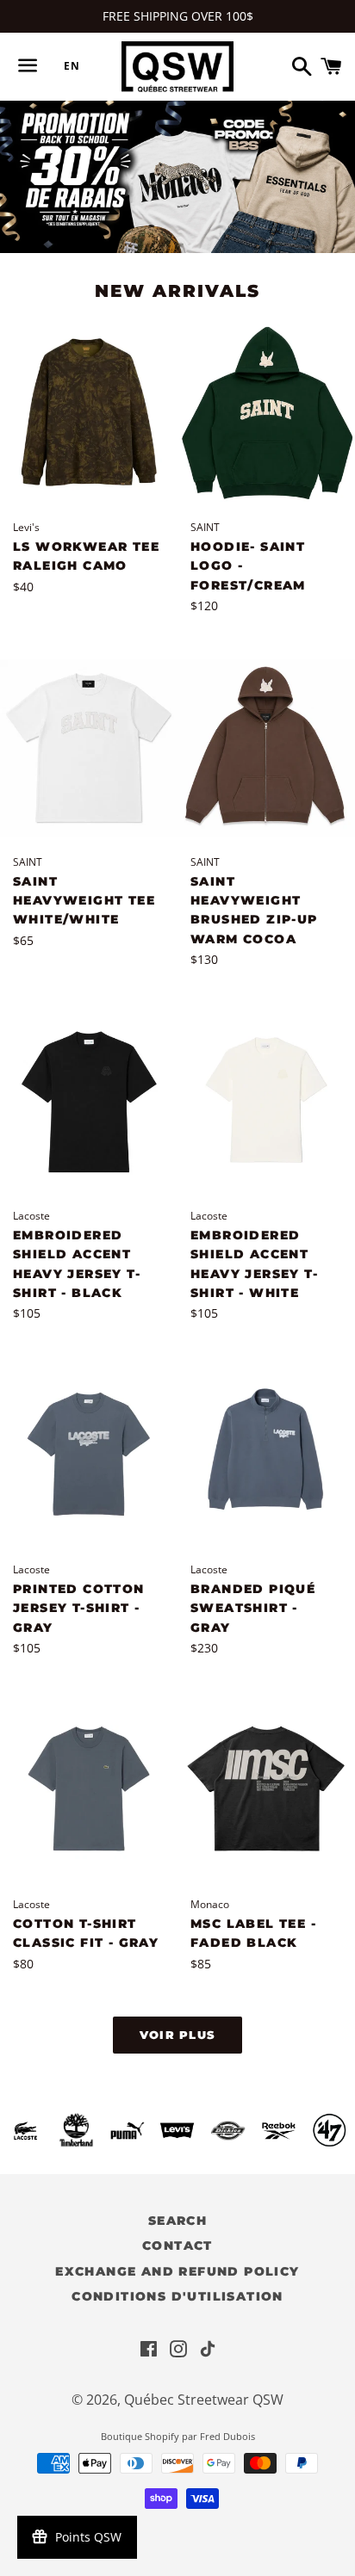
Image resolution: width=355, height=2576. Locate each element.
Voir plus (178, 2035)
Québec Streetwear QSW (204, 2400)
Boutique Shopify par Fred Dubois (178, 2436)
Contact (177, 2246)
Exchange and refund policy (177, 2271)
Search (177, 2221)
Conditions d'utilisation (177, 2296)
